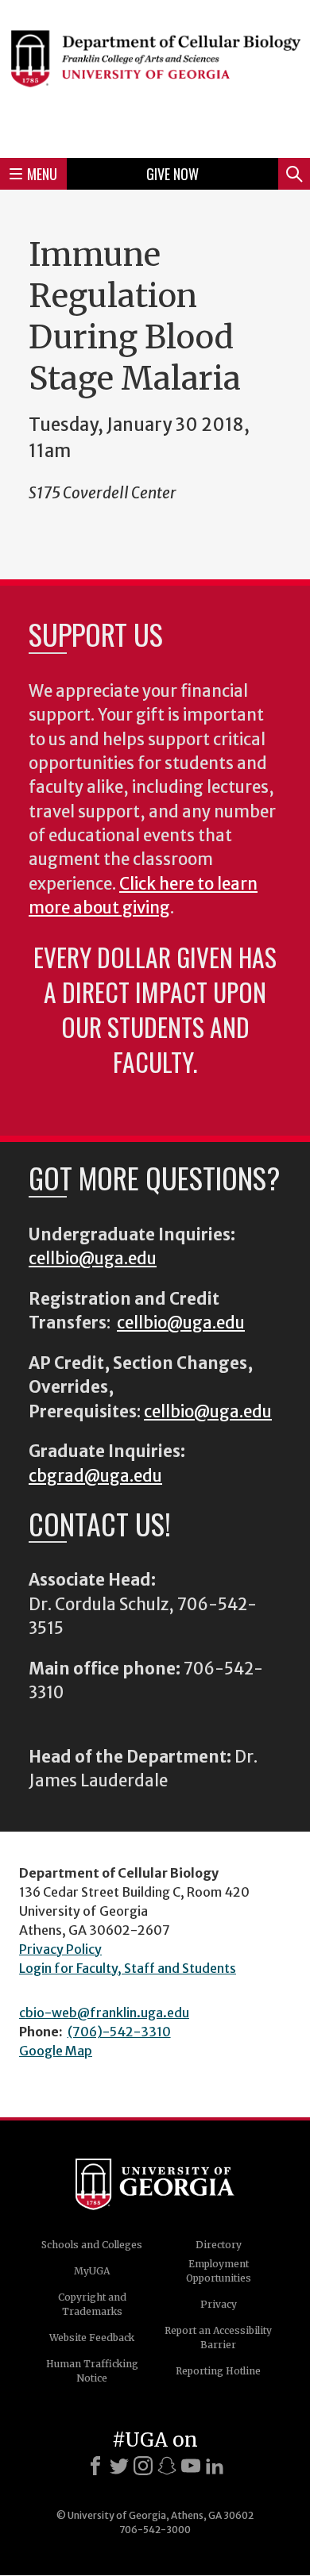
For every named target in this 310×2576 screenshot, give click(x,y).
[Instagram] (143, 2466)
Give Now (172, 174)
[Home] (155, 77)
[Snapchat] (167, 2466)
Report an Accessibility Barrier (218, 2338)
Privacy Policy (60, 1949)
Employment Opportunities (219, 2271)
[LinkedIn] (215, 2466)
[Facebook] (95, 2466)
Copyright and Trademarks (92, 2304)
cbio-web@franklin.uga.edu (104, 2013)
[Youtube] (191, 2466)
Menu (42, 174)
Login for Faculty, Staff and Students (128, 1968)
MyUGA (92, 2271)
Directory (219, 2245)
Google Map (56, 2051)
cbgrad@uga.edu (95, 1476)
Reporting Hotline (218, 2371)
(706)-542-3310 (119, 2032)
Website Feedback (92, 2338)
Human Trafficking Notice (92, 2371)
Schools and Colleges (92, 2245)
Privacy (219, 2304)
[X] (119, 2466)
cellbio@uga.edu (93, 1259)
